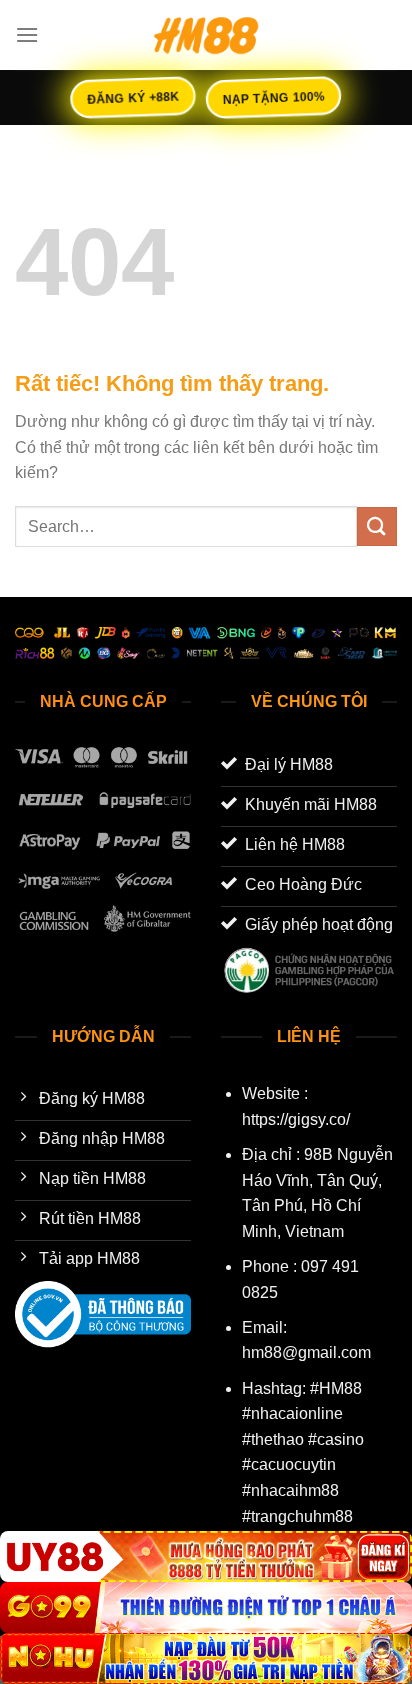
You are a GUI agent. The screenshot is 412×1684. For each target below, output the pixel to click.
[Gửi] (377, 526)
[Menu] (27, 34)
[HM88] (206, 35)
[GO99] (206, 1607)
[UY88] (206, 1556)
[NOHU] (206, 1658)
